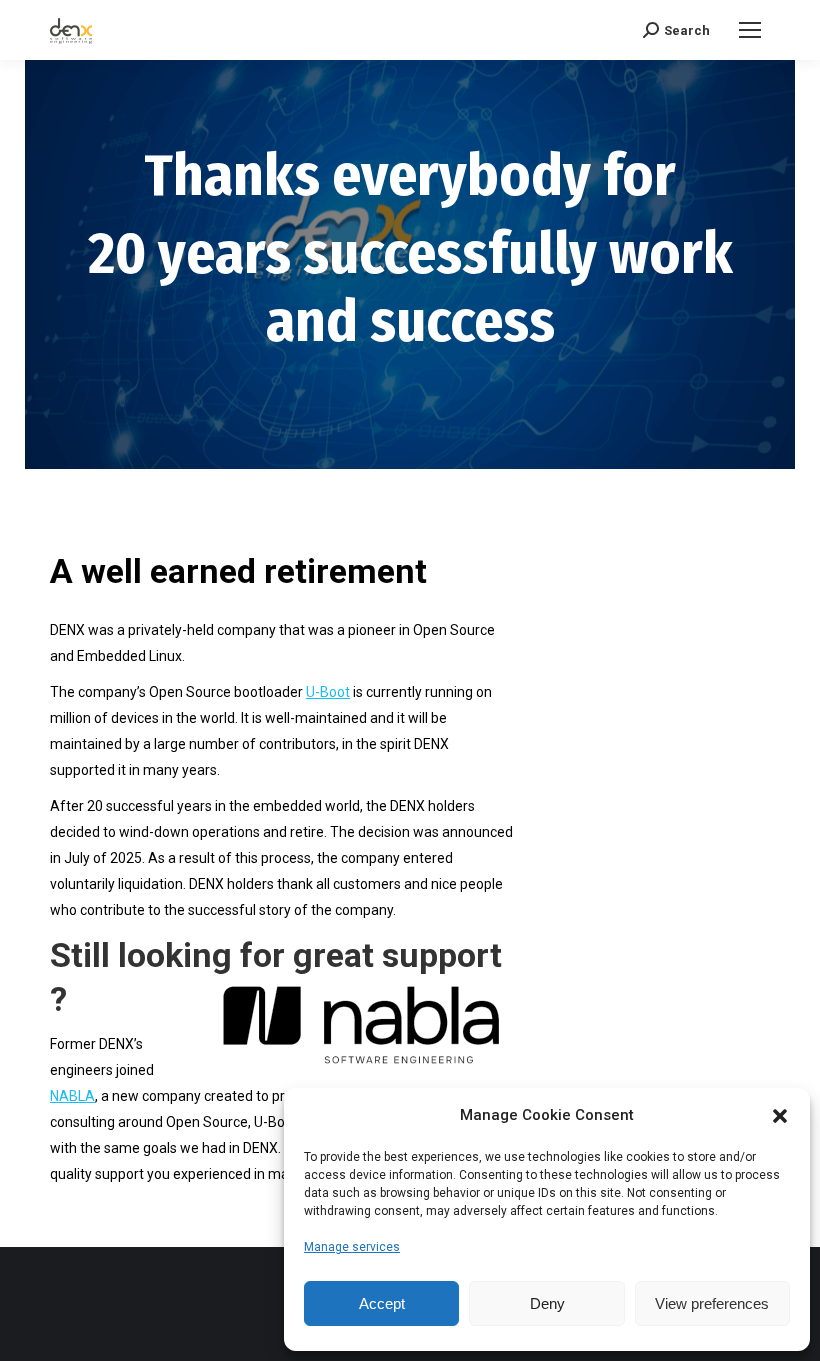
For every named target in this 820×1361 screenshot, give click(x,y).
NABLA (72, 1096)
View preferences (712, 1303)
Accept (382, 1303)
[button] (780, 1116)
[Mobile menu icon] (750, 30)
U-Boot (328, 692)
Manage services (352, 1247)
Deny (547, 1303)
